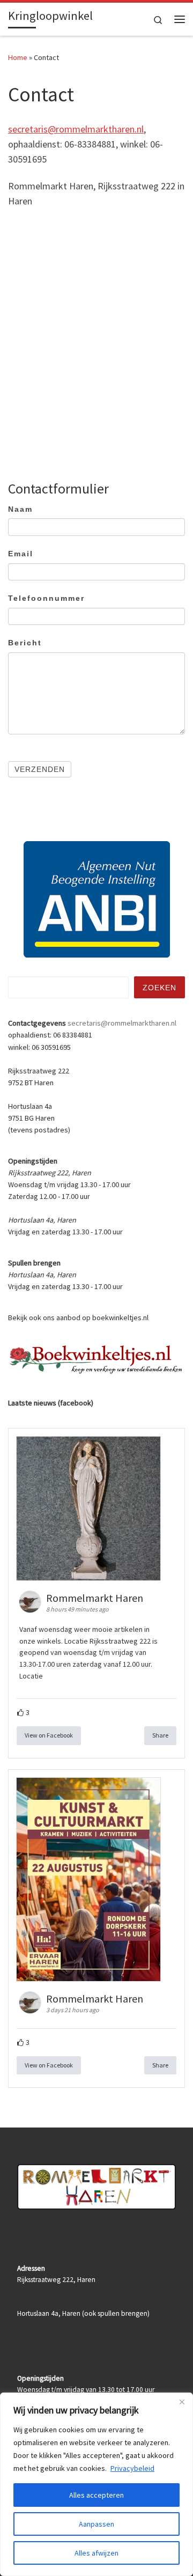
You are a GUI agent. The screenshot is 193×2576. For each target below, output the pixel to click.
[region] (96, 2484)
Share (160, 1735)
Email (21, 554)
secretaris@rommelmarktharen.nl (76, 129)
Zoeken (159, 988)
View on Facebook (49, 1735)
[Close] (182, 2402)
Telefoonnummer (46, 598)
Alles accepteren (96, 2495)
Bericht (25, 643)
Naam (20, 509)
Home (18, 57)
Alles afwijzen (96, 2553)
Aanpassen (96, 2524)
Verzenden (40, 769)
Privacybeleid (132, 2468)
